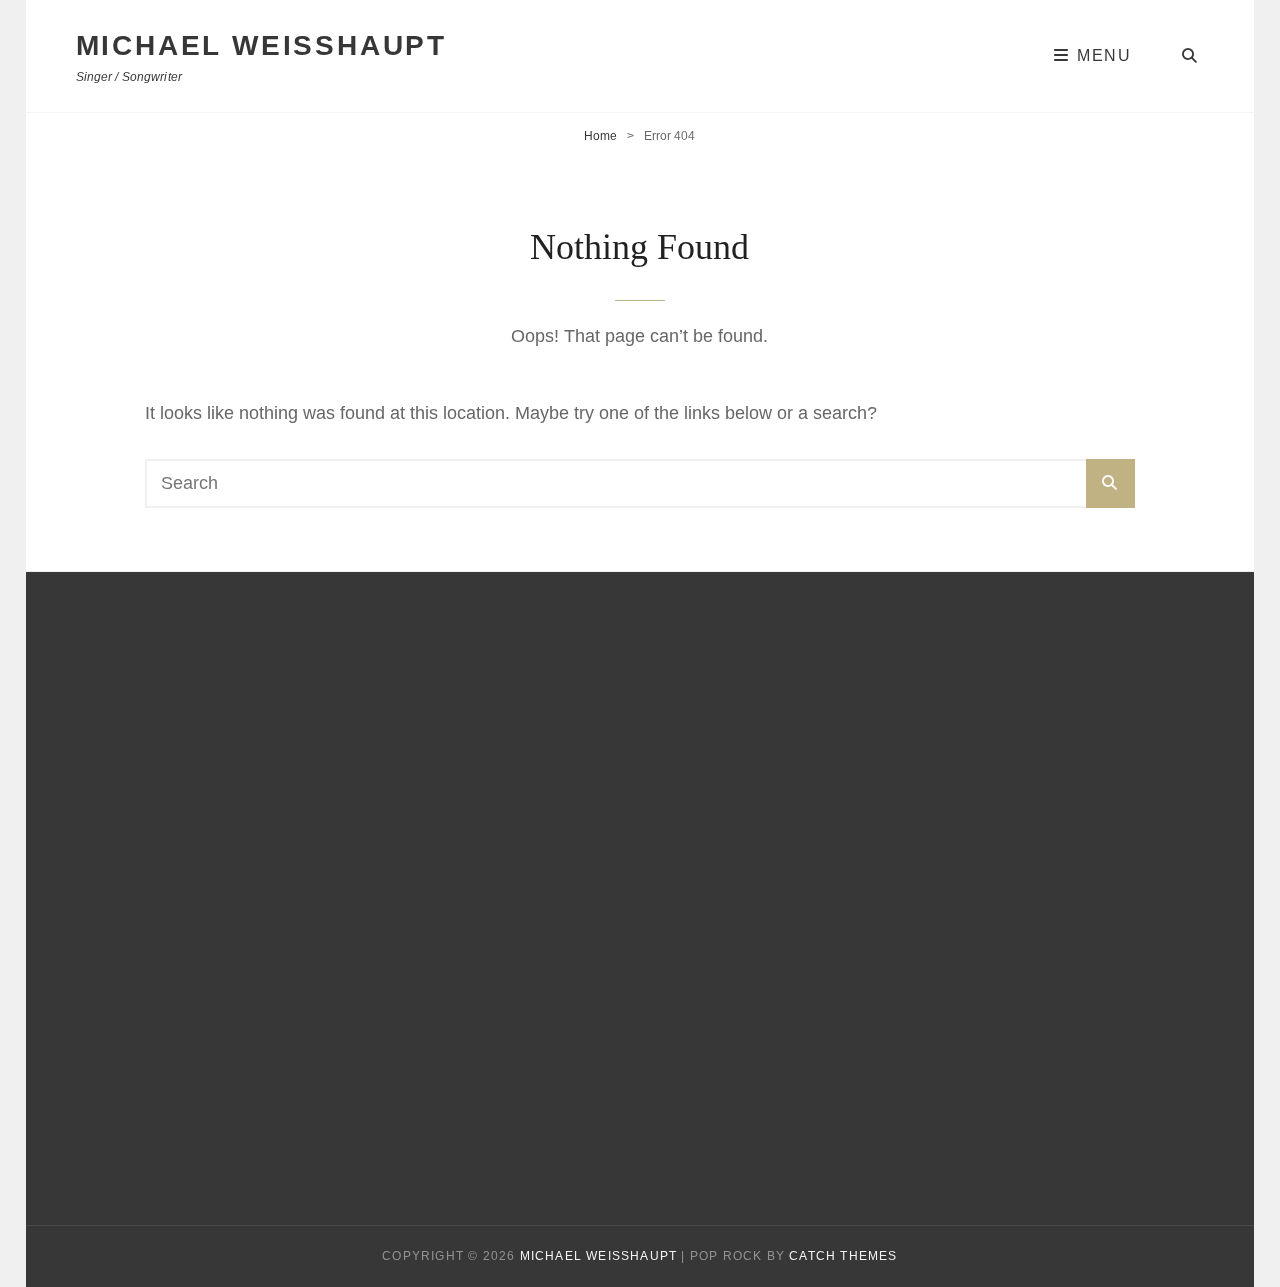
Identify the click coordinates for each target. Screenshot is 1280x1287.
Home (600, 136)
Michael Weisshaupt (261, 45)
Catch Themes (843, 1256)
